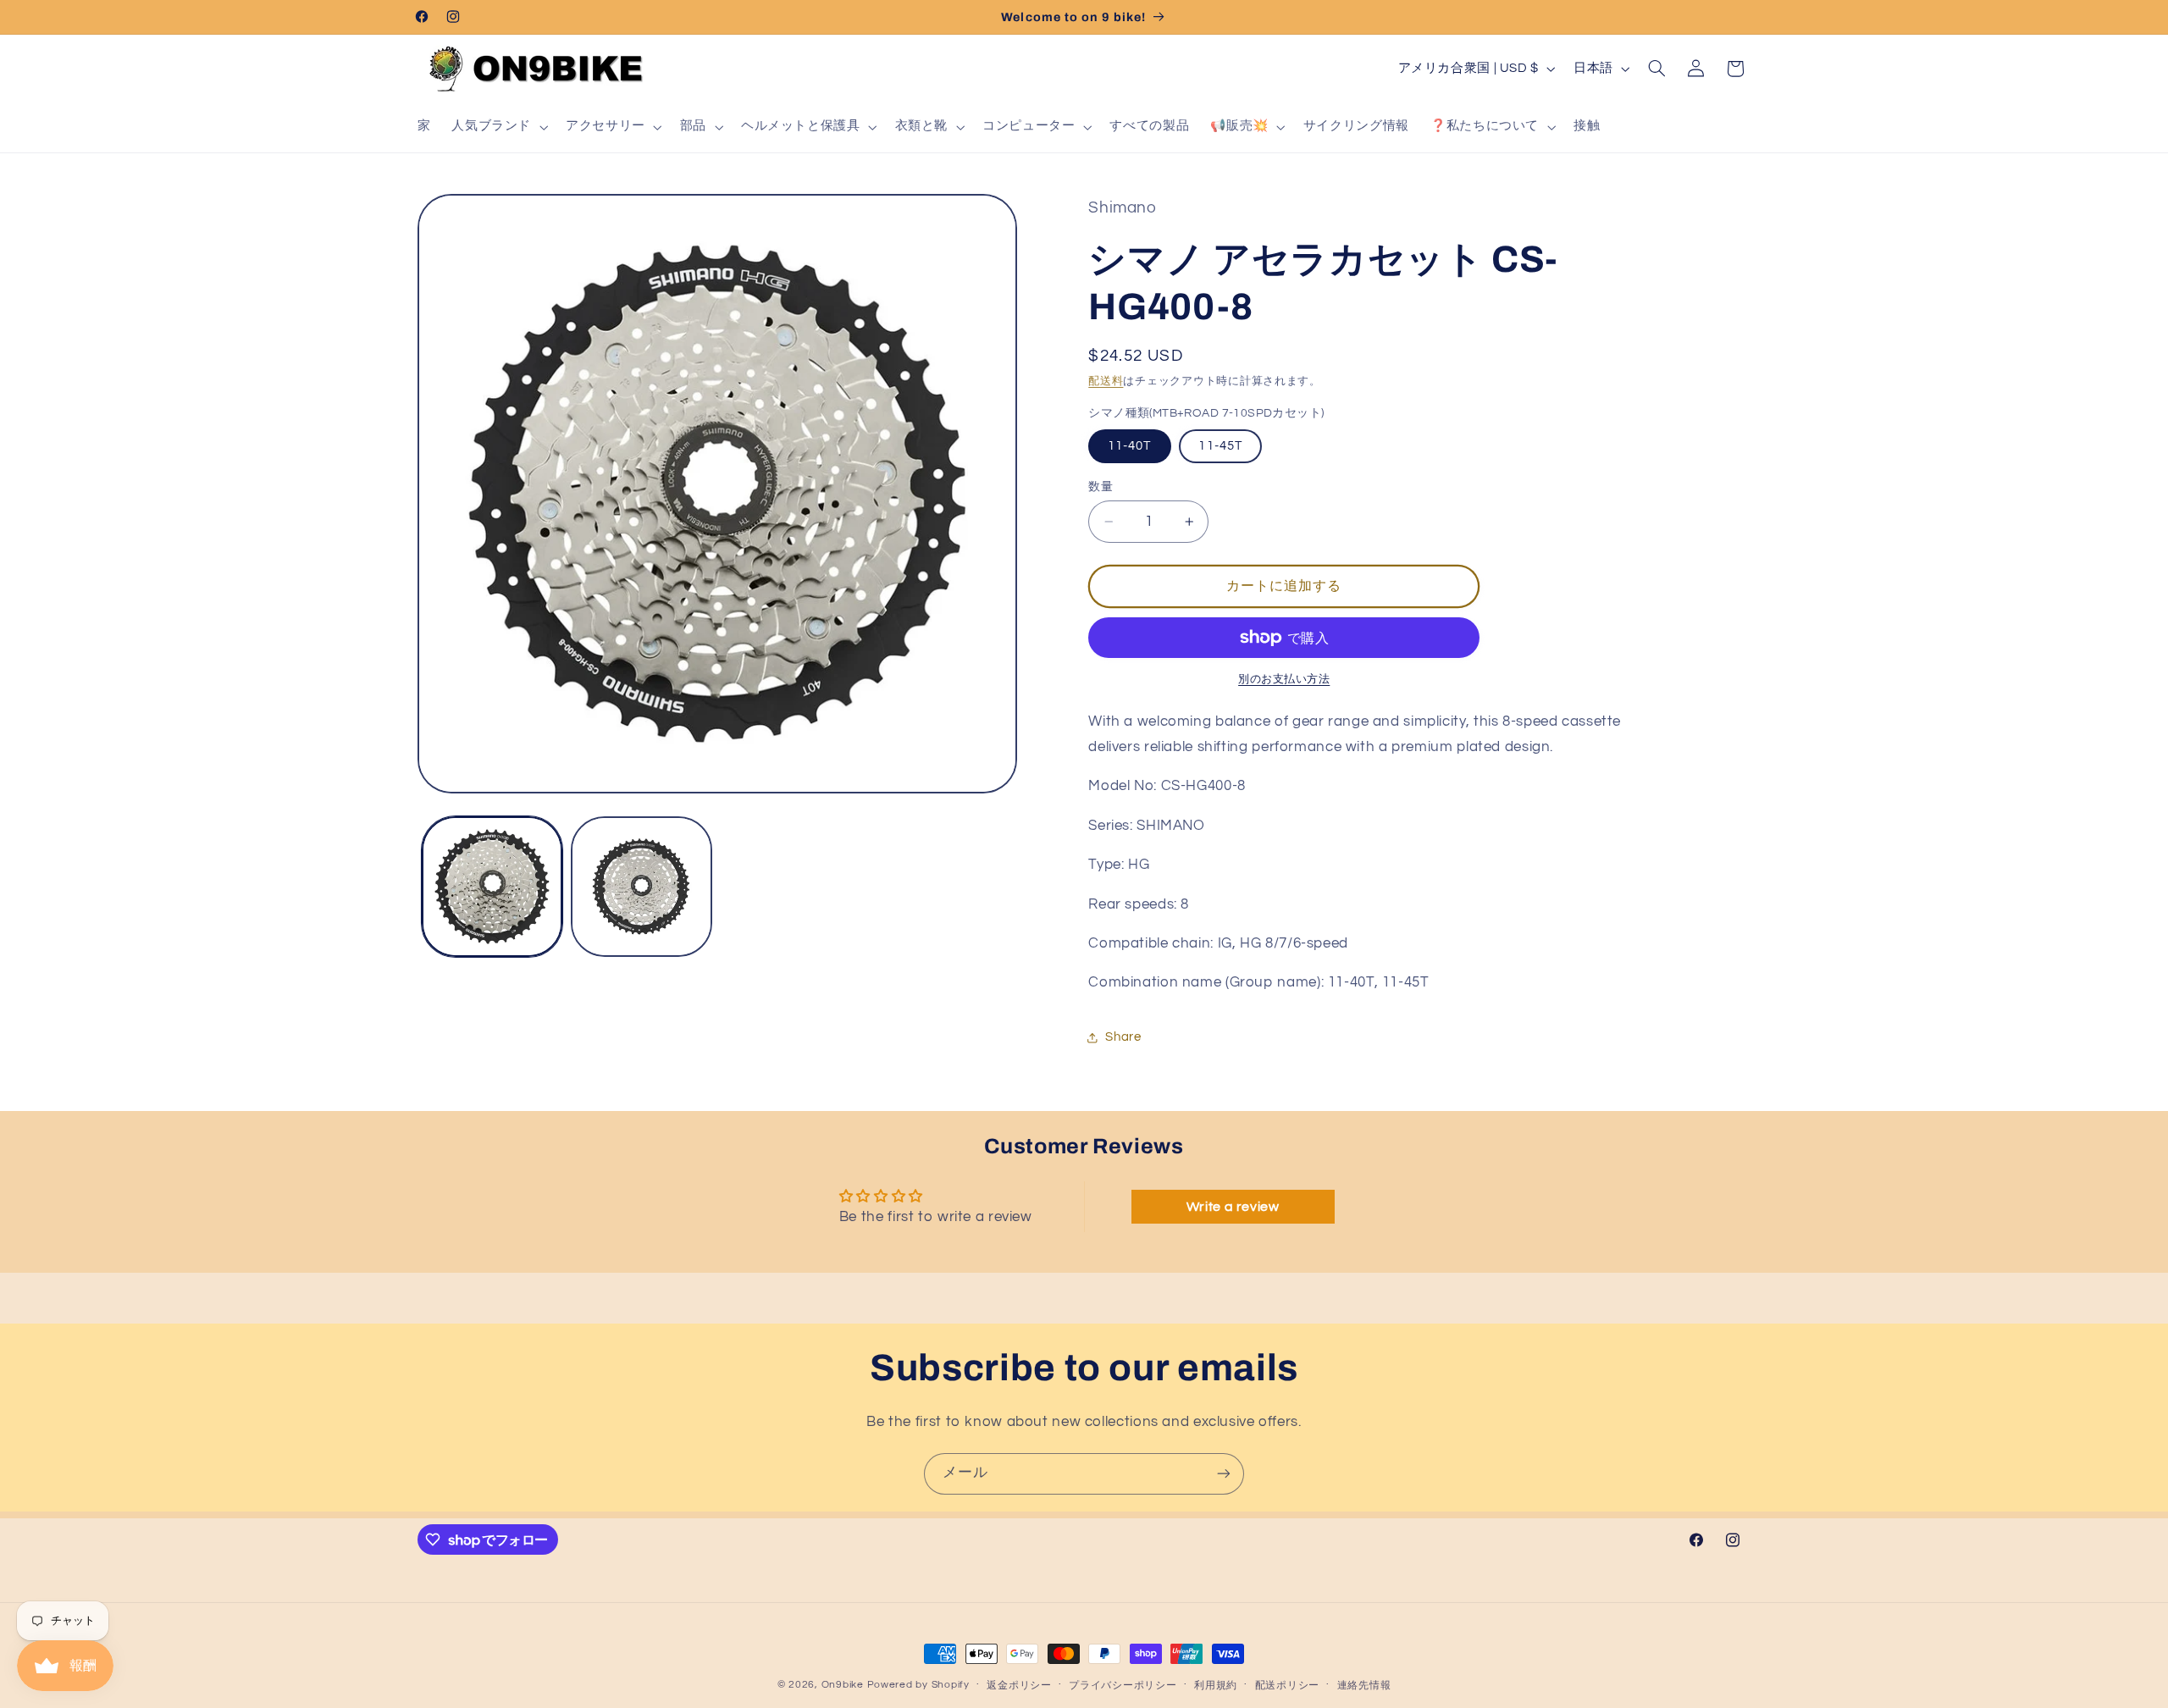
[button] (498, 127)
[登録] (1224, 1474)
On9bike (843, 1685)
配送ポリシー (1287, 1686)
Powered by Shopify (918, 1685)
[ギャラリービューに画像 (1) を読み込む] (492, 887)
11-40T (1129, 446)
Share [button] (1123, 1037)
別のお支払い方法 (1284, 680)
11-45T (1220, 446)
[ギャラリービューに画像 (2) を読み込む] (641, 887)
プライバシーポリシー (1123, 1686)
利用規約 (1216, 1686)
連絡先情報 (1364, 1686)
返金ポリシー (1019, 1686)
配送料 (1106, 381)
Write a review (1233, 1207)
